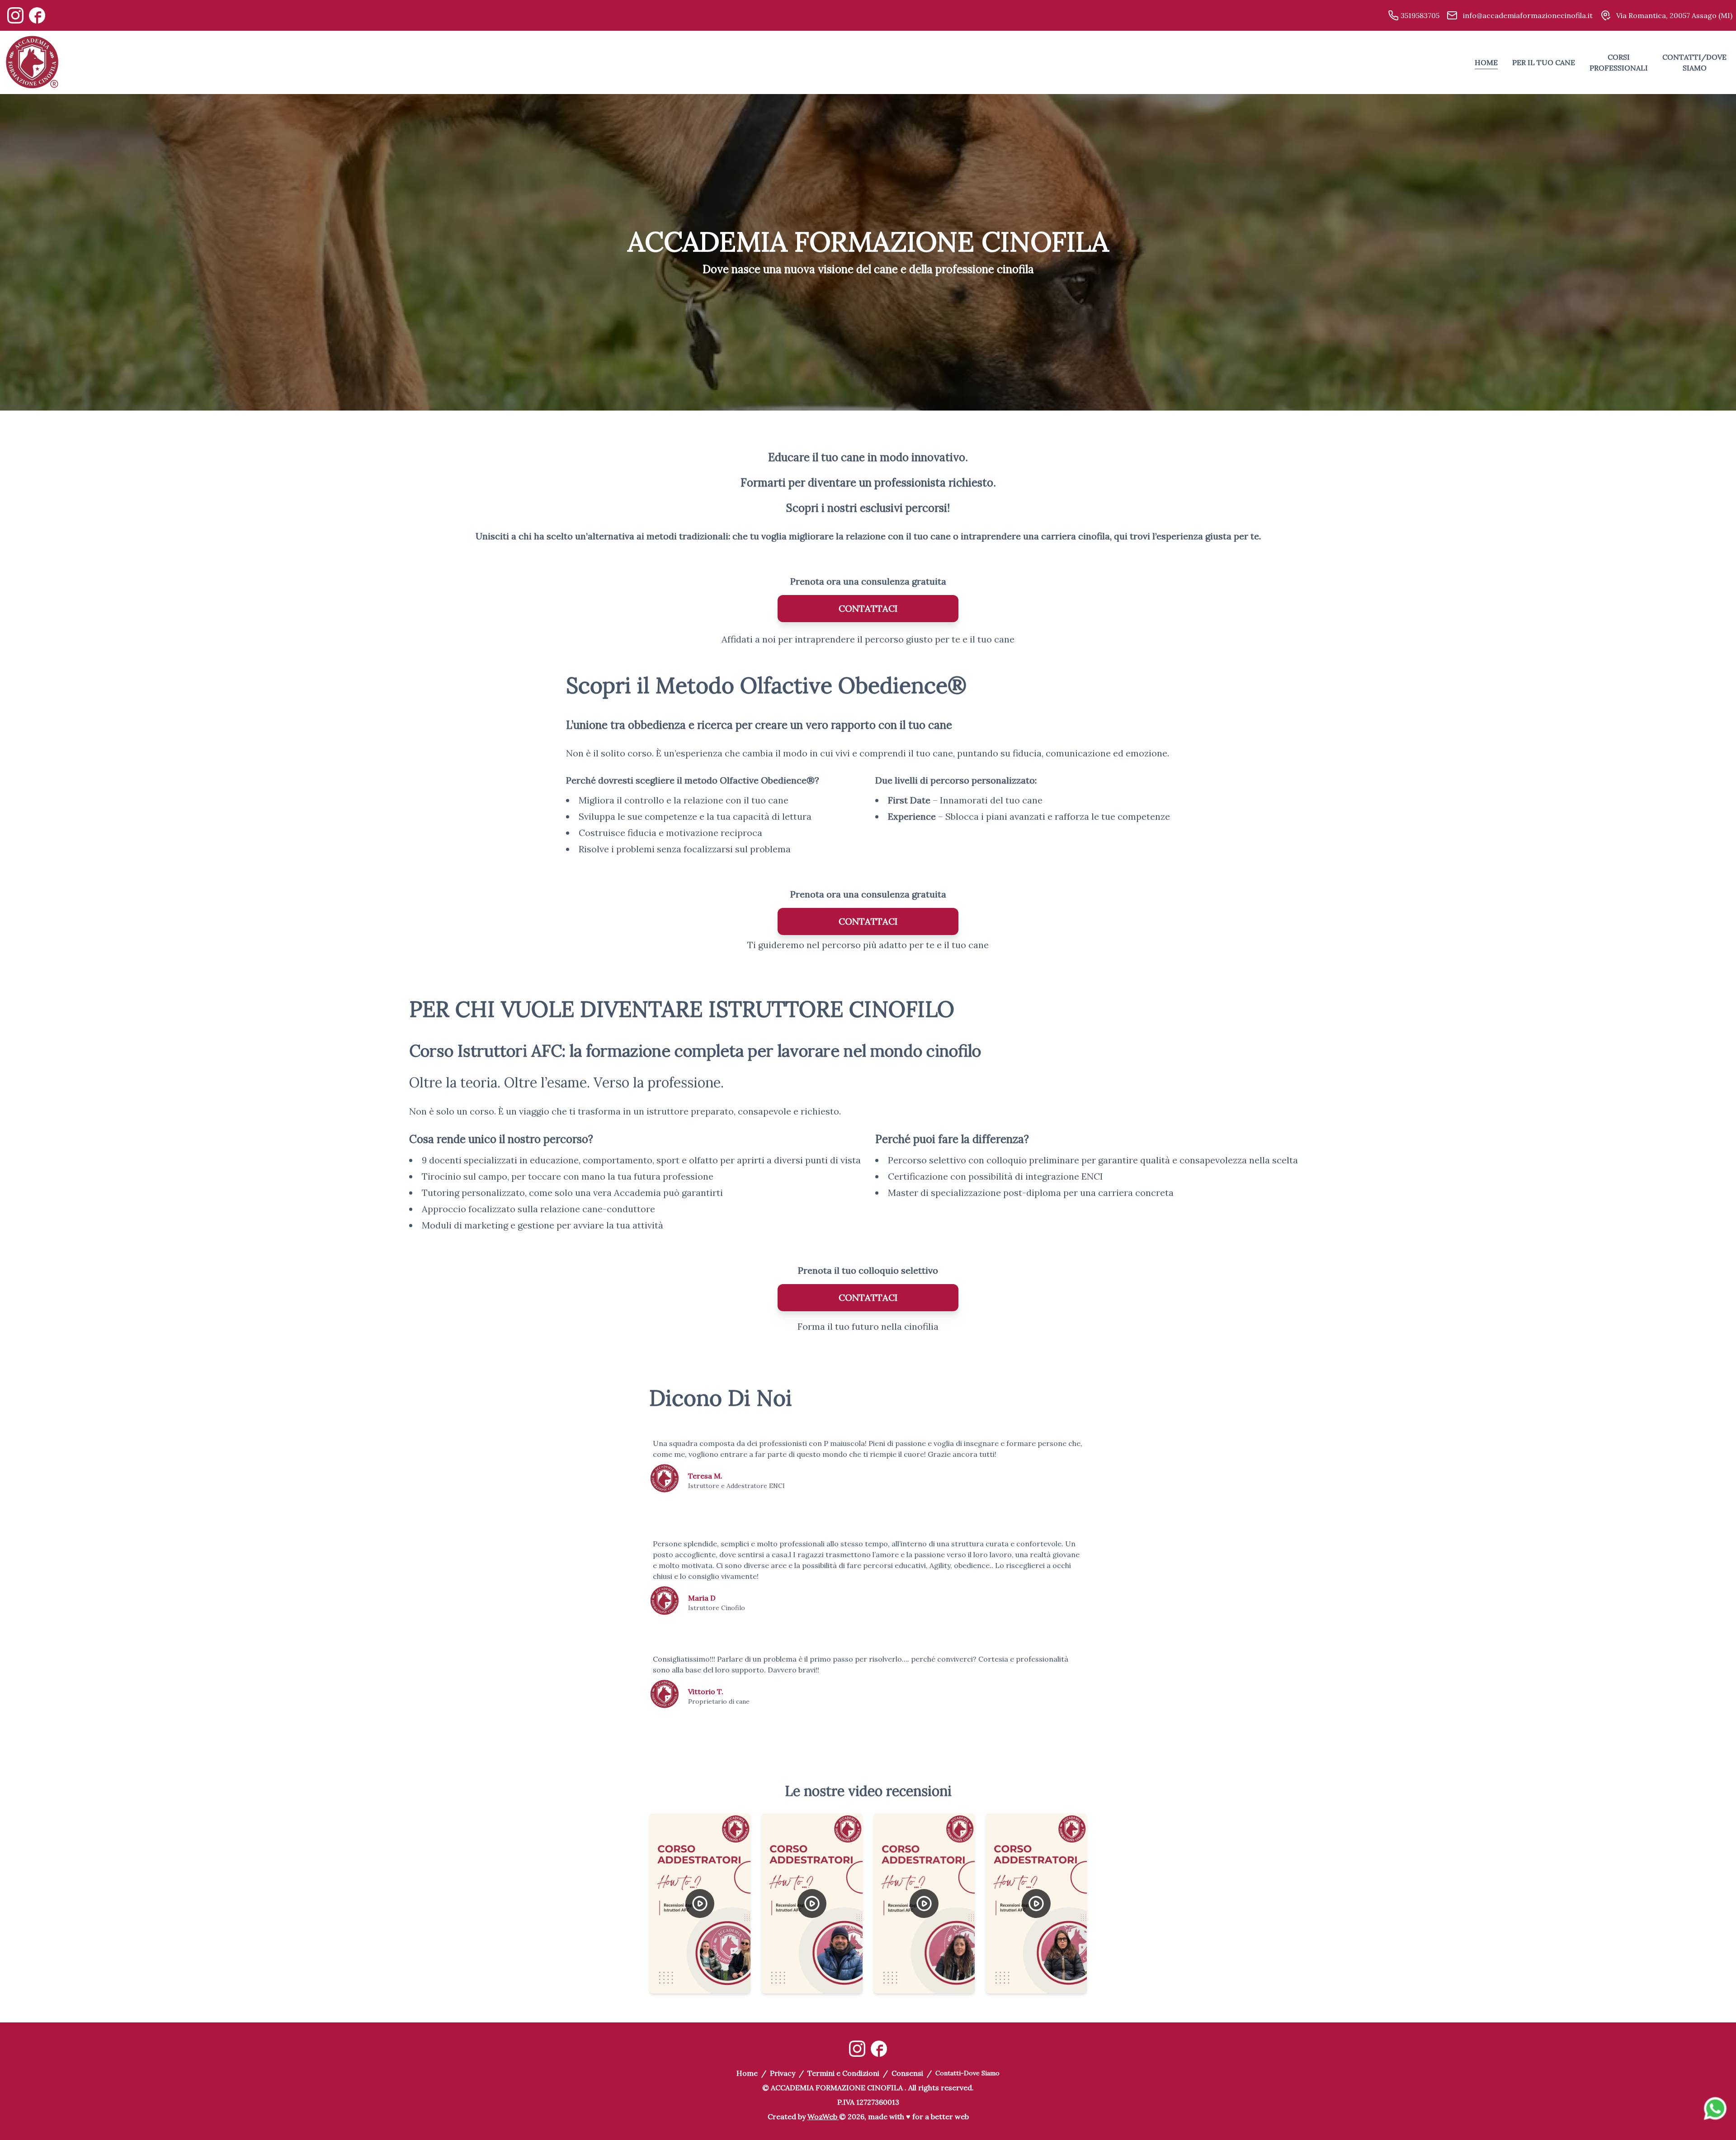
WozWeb (822, 2116)
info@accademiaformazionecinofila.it (1527, 15)
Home (747, 2073)
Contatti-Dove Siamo (967, 2073)
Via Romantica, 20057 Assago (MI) (1673, 15)
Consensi (907, 2073)
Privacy (783, 2073)
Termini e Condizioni (843, 2073)
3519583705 (1419, 15)
